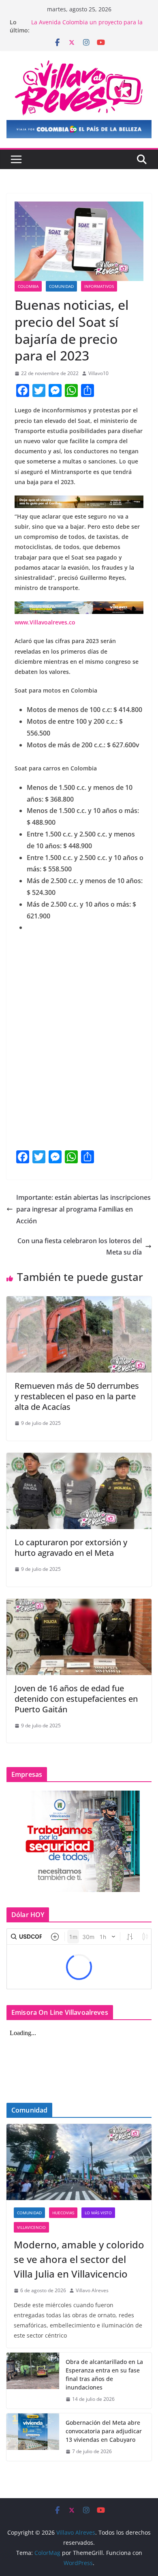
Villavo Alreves (92, 2290)
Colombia (28, 286)
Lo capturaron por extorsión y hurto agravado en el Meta (71, 1548)
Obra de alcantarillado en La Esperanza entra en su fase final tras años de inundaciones (104, 2374)
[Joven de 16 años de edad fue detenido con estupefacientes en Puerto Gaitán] (79, 1604)
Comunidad (61, 286)
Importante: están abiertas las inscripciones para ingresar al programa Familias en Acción (83, 1209)
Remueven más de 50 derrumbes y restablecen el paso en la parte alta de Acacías (77, 1396)
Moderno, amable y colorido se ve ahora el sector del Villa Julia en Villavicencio (79, 2259)
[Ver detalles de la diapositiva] (79, 129)
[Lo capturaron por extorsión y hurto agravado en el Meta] (79, 1459)
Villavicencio (31, 2227)
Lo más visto (98, 2213)
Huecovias (63, 2213)
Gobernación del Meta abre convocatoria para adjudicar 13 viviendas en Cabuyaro (104, 2431)
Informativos (99, 286)
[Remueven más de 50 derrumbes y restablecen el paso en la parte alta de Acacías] (79, 1302)
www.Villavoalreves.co (45, 622)
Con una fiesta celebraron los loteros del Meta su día (80, 1247)
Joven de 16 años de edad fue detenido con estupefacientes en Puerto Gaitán (76, 1699)
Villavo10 (98, 373)
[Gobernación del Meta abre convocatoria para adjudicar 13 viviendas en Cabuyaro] (33, 2437)
